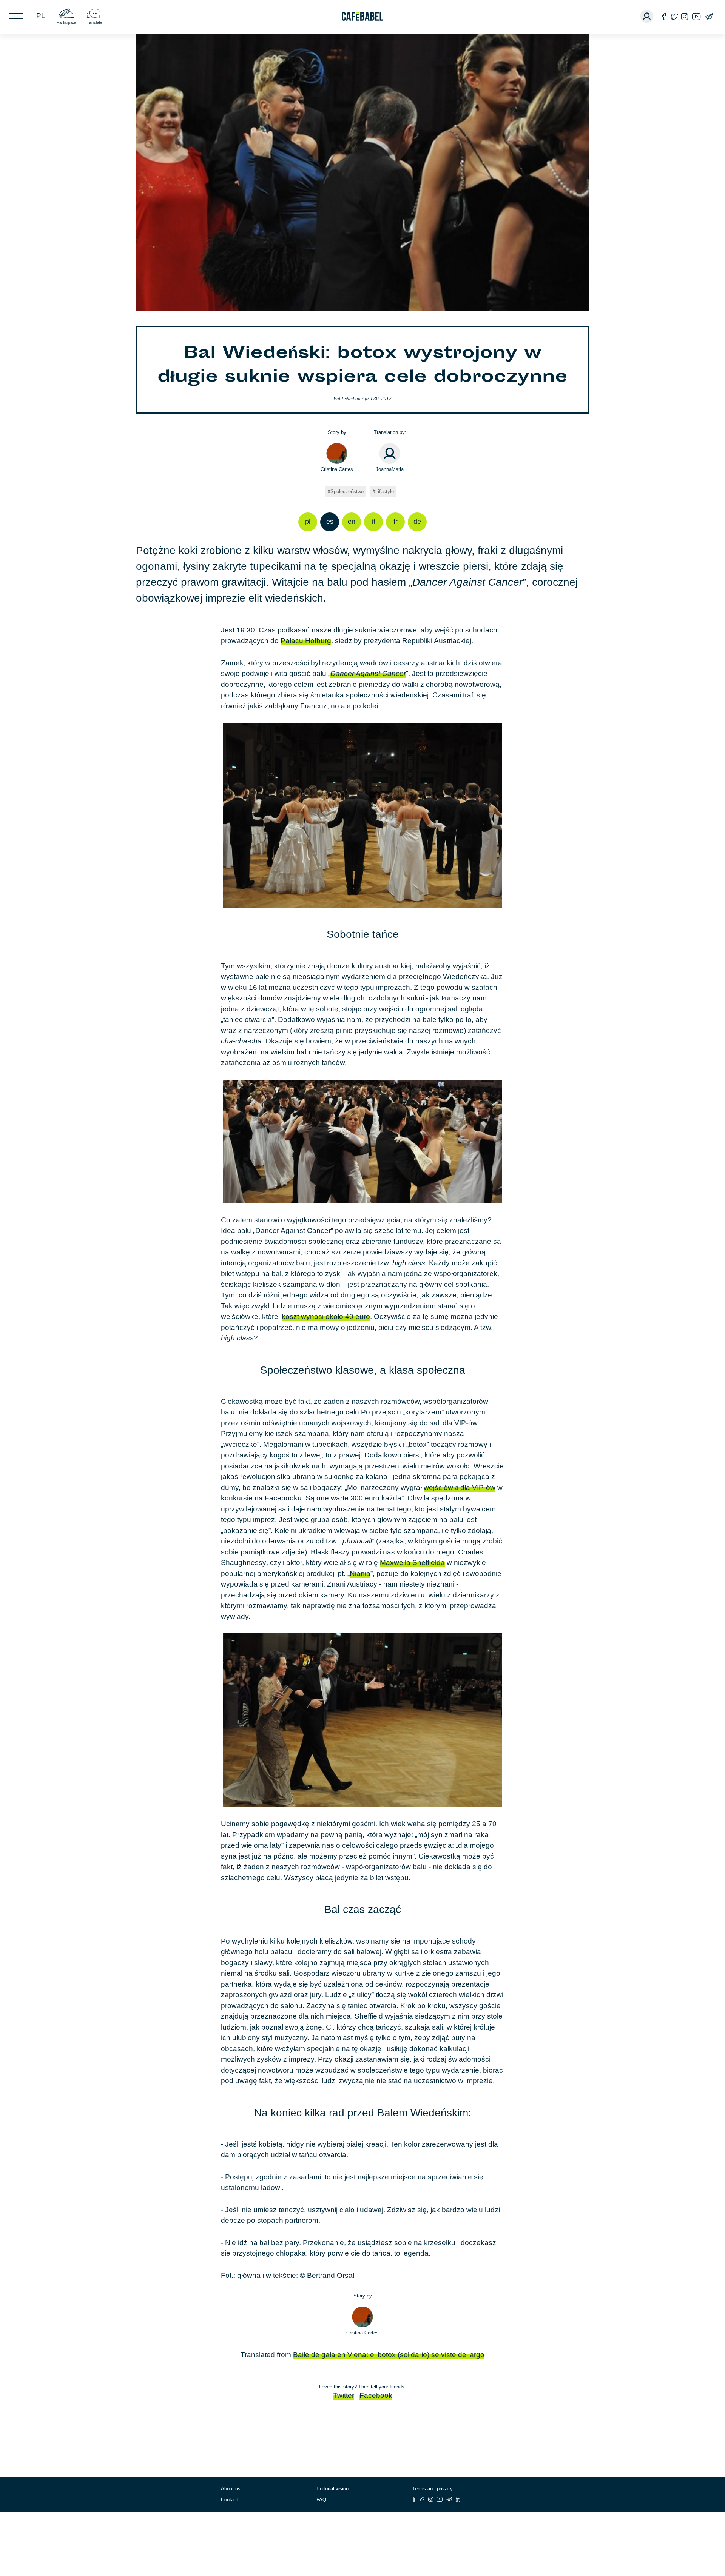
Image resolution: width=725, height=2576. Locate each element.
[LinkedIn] (458, 2499)
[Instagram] (685, 16)
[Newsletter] (709, 16)
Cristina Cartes (337, 469)
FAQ (321, 2500)
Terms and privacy (433, 2489)
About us (231, 2489)
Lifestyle (385, 492)
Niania (360, 1573)
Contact (229, 2500)
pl (41, 16)
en (352, 522)
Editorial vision (332, 2489)
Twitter (344, 2395)
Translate (94, 22)
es (330, 522)
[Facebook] (664, 16)
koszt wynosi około (326, 1316)
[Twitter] (674, 16)
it (374, 522)
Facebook (376, 2395)
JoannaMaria (390, 469)
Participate (66, 22)
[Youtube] (696, 16)
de (417, 522)
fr (396, 522)
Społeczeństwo (347, 492)
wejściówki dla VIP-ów (460, 1487)
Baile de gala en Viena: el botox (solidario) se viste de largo (389, 2355)
